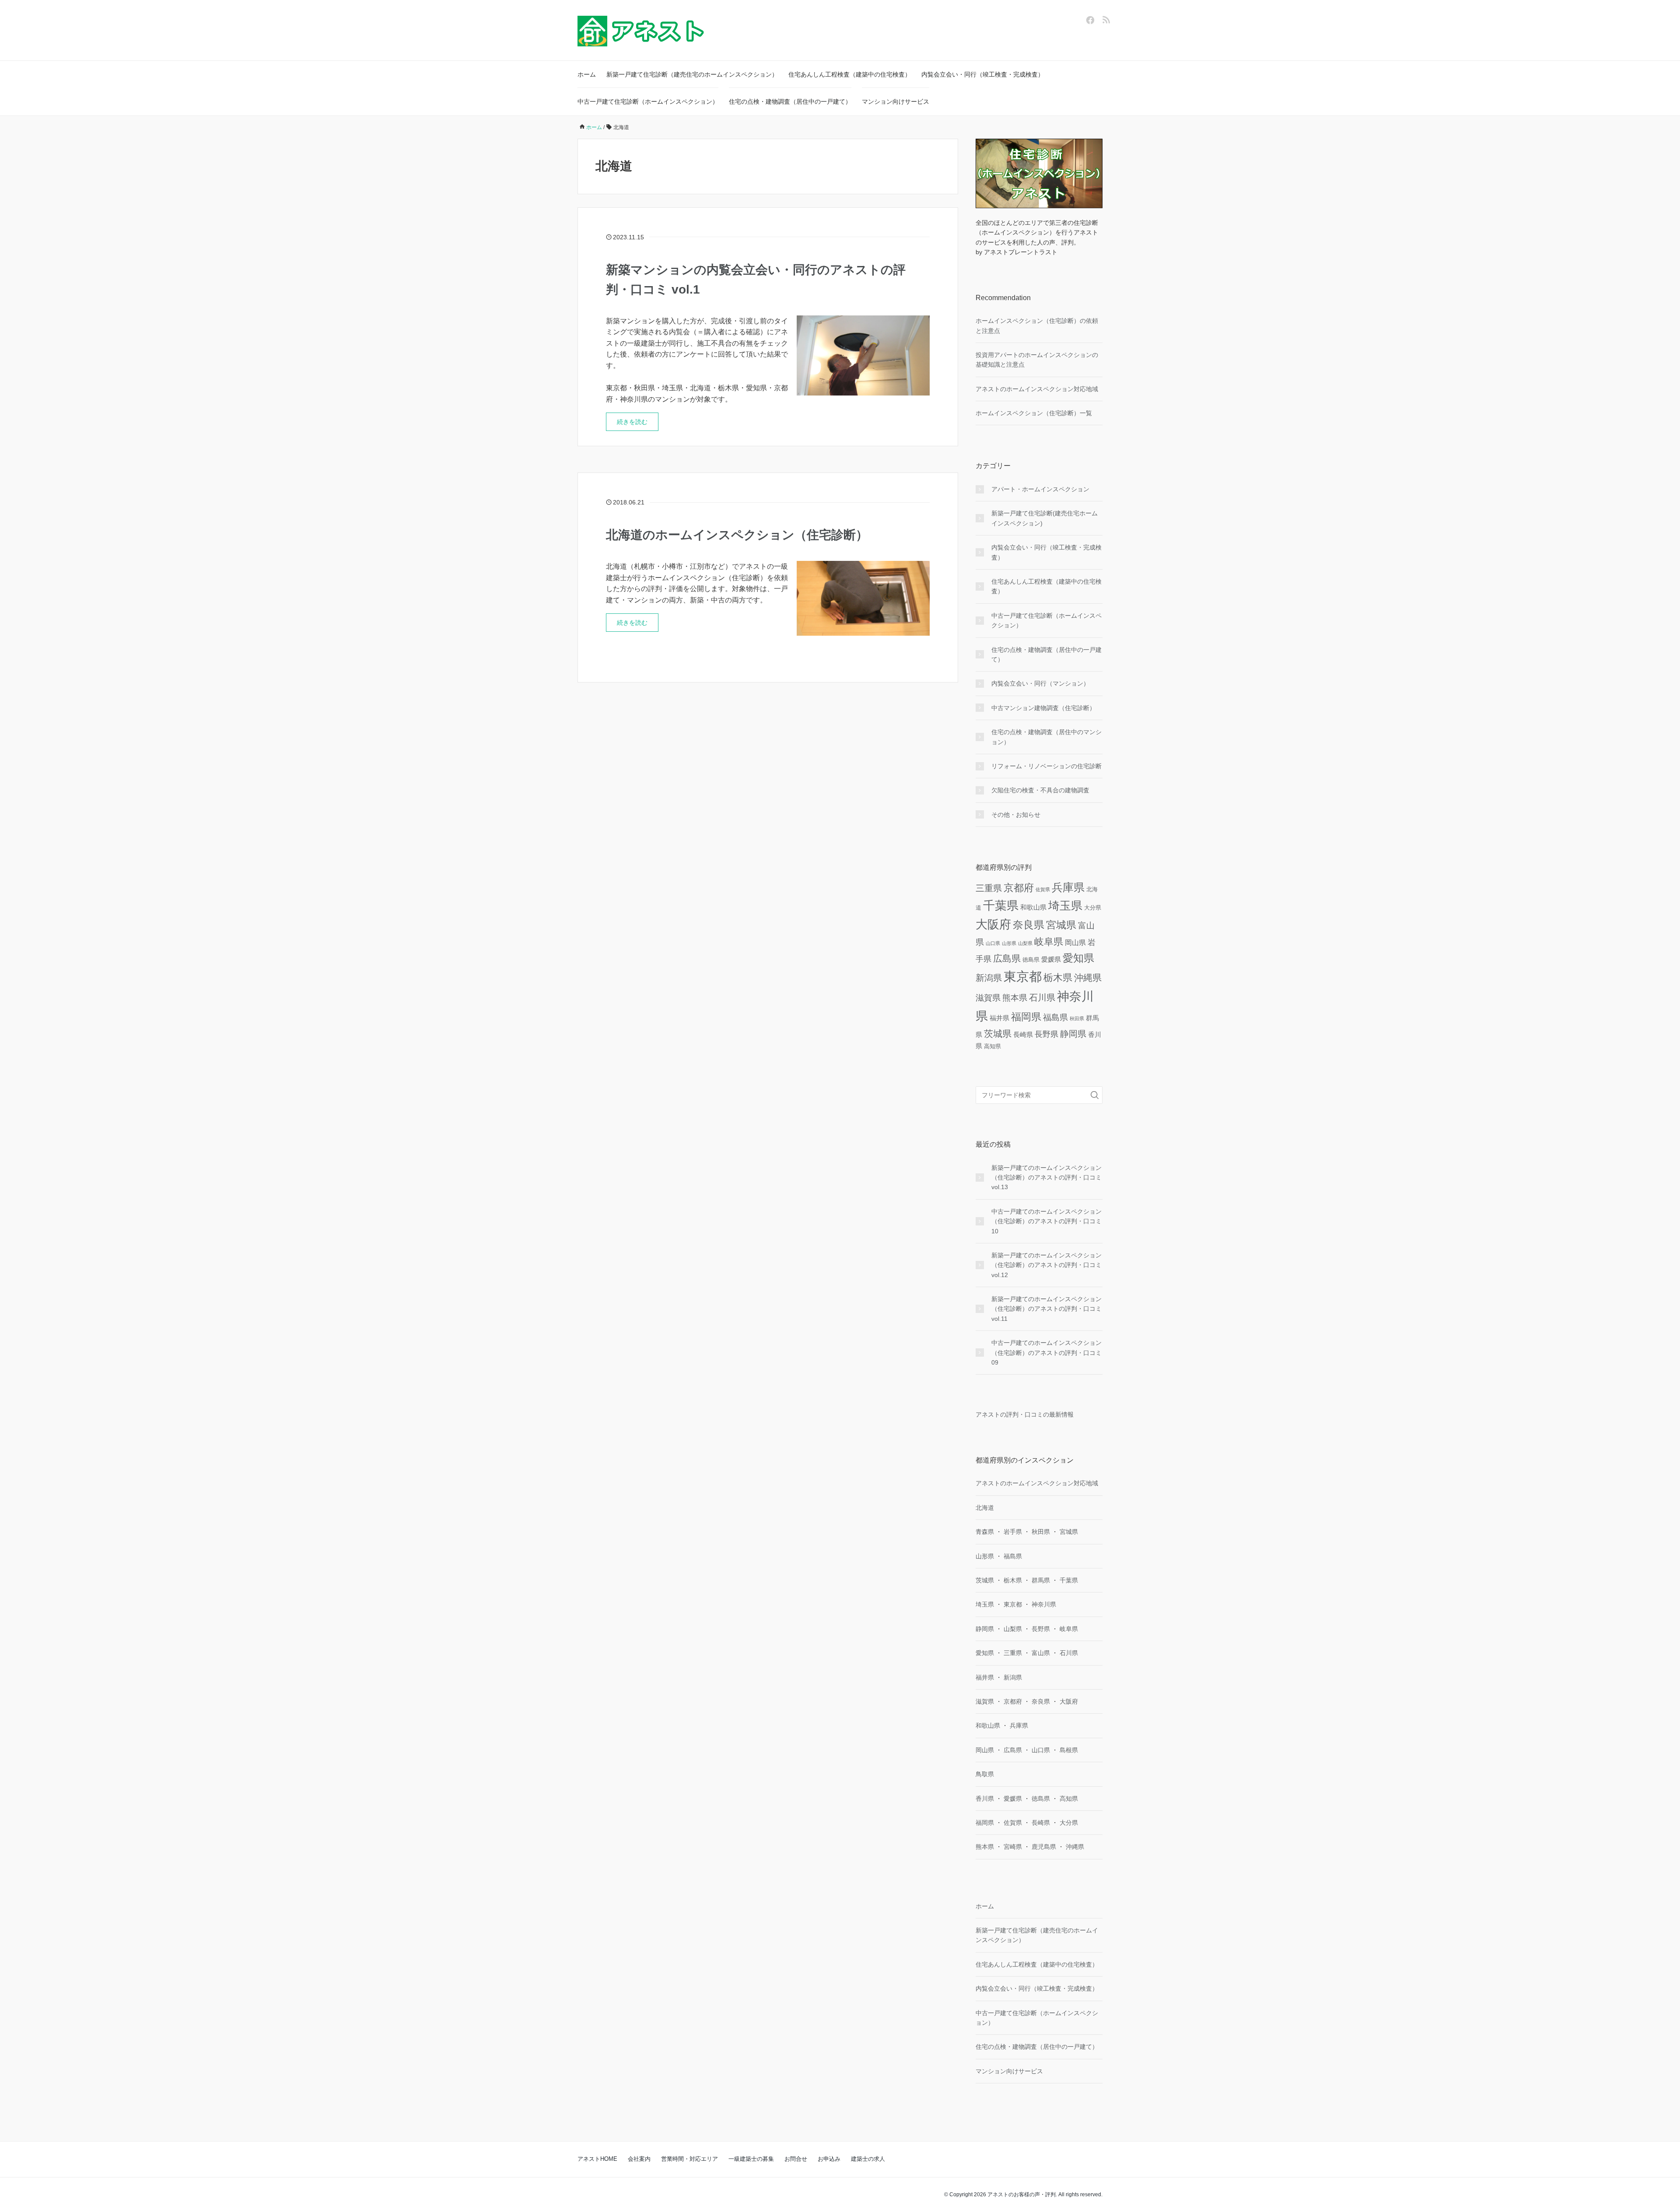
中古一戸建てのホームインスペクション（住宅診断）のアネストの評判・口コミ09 (1046, 1353)
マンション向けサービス (896, 101)
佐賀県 (1043, 889)
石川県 (1042, 997)
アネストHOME (597, 2159)
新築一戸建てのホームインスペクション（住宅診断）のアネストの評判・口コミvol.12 (1046, 1265)
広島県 (1007, 959)
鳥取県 (985, 1774)
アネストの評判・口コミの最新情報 (1025, 1414)
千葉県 (1001, 905)
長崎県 (1023, 1034)
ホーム (587, 74)
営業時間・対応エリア (689, 2159)
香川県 (985, 1799)
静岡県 (1073, 1034)
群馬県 (1041, 1580)
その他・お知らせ (1016, 815)
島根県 (1069, 1750)
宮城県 (1061, 925)
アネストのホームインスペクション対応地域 (1037, 389)
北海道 (985, 1508)
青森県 (985, 1532)
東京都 (1023, 976)
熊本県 (1015, 998)
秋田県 (1077, 1018)
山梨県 (1025, 943)
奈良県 (1029, 925)
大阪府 (993, 924)
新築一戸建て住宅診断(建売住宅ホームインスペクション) (1045, 518)
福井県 (999, 1018)
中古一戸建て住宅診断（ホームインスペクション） (648, 101)
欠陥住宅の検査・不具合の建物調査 (1040, 790)
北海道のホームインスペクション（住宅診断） (737, 535)
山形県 (1009, 943)
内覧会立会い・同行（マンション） (1040, 683)
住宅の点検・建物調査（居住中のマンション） (1046, 737)
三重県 (989, 888)
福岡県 (1026, 1017)
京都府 (1019, 888)
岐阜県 (1049, 942)
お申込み (829, 2159)
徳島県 (1031, 960)
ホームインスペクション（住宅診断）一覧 (1034, 413)
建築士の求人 (868, 2159)
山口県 (993, 943)
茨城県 (998, 1034)
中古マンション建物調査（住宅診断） (1043, 708)
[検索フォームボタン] (1095, 1095)
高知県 (992, 1046)
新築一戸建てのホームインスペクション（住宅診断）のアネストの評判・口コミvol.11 (1046, 1309)
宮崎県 (1013, 1847)
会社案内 (639, 2159)
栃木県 (1058, 978)
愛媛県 (1051, 959)
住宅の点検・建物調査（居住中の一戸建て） (790, 101)
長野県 (1046, 1034)
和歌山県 (1033, 907)
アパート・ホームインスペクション (1040, 489)
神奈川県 (1044, 1604)
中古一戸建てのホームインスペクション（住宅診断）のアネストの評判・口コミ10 (1046, 1221)
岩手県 (1013, 1532)
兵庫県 (1068, 887)
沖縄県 (1088, 978)
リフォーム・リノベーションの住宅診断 (1046, 766)
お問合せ (796, 2159)
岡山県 (1075, 942)
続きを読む (632, 422)
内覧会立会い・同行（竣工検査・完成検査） (983, 74)
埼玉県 (1065, 906)
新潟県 (989, 978)
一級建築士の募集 (751, 2159)
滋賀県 (988, 998)
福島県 (1055, 1017)
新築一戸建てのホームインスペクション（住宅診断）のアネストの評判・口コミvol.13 (1046, 1178)
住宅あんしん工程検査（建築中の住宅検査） (850, 74)
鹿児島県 (1044, 1847)
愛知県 (1078, 958)
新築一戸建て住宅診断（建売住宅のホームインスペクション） (692, 74)
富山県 (1041, 1653)
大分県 (1093, 908)
